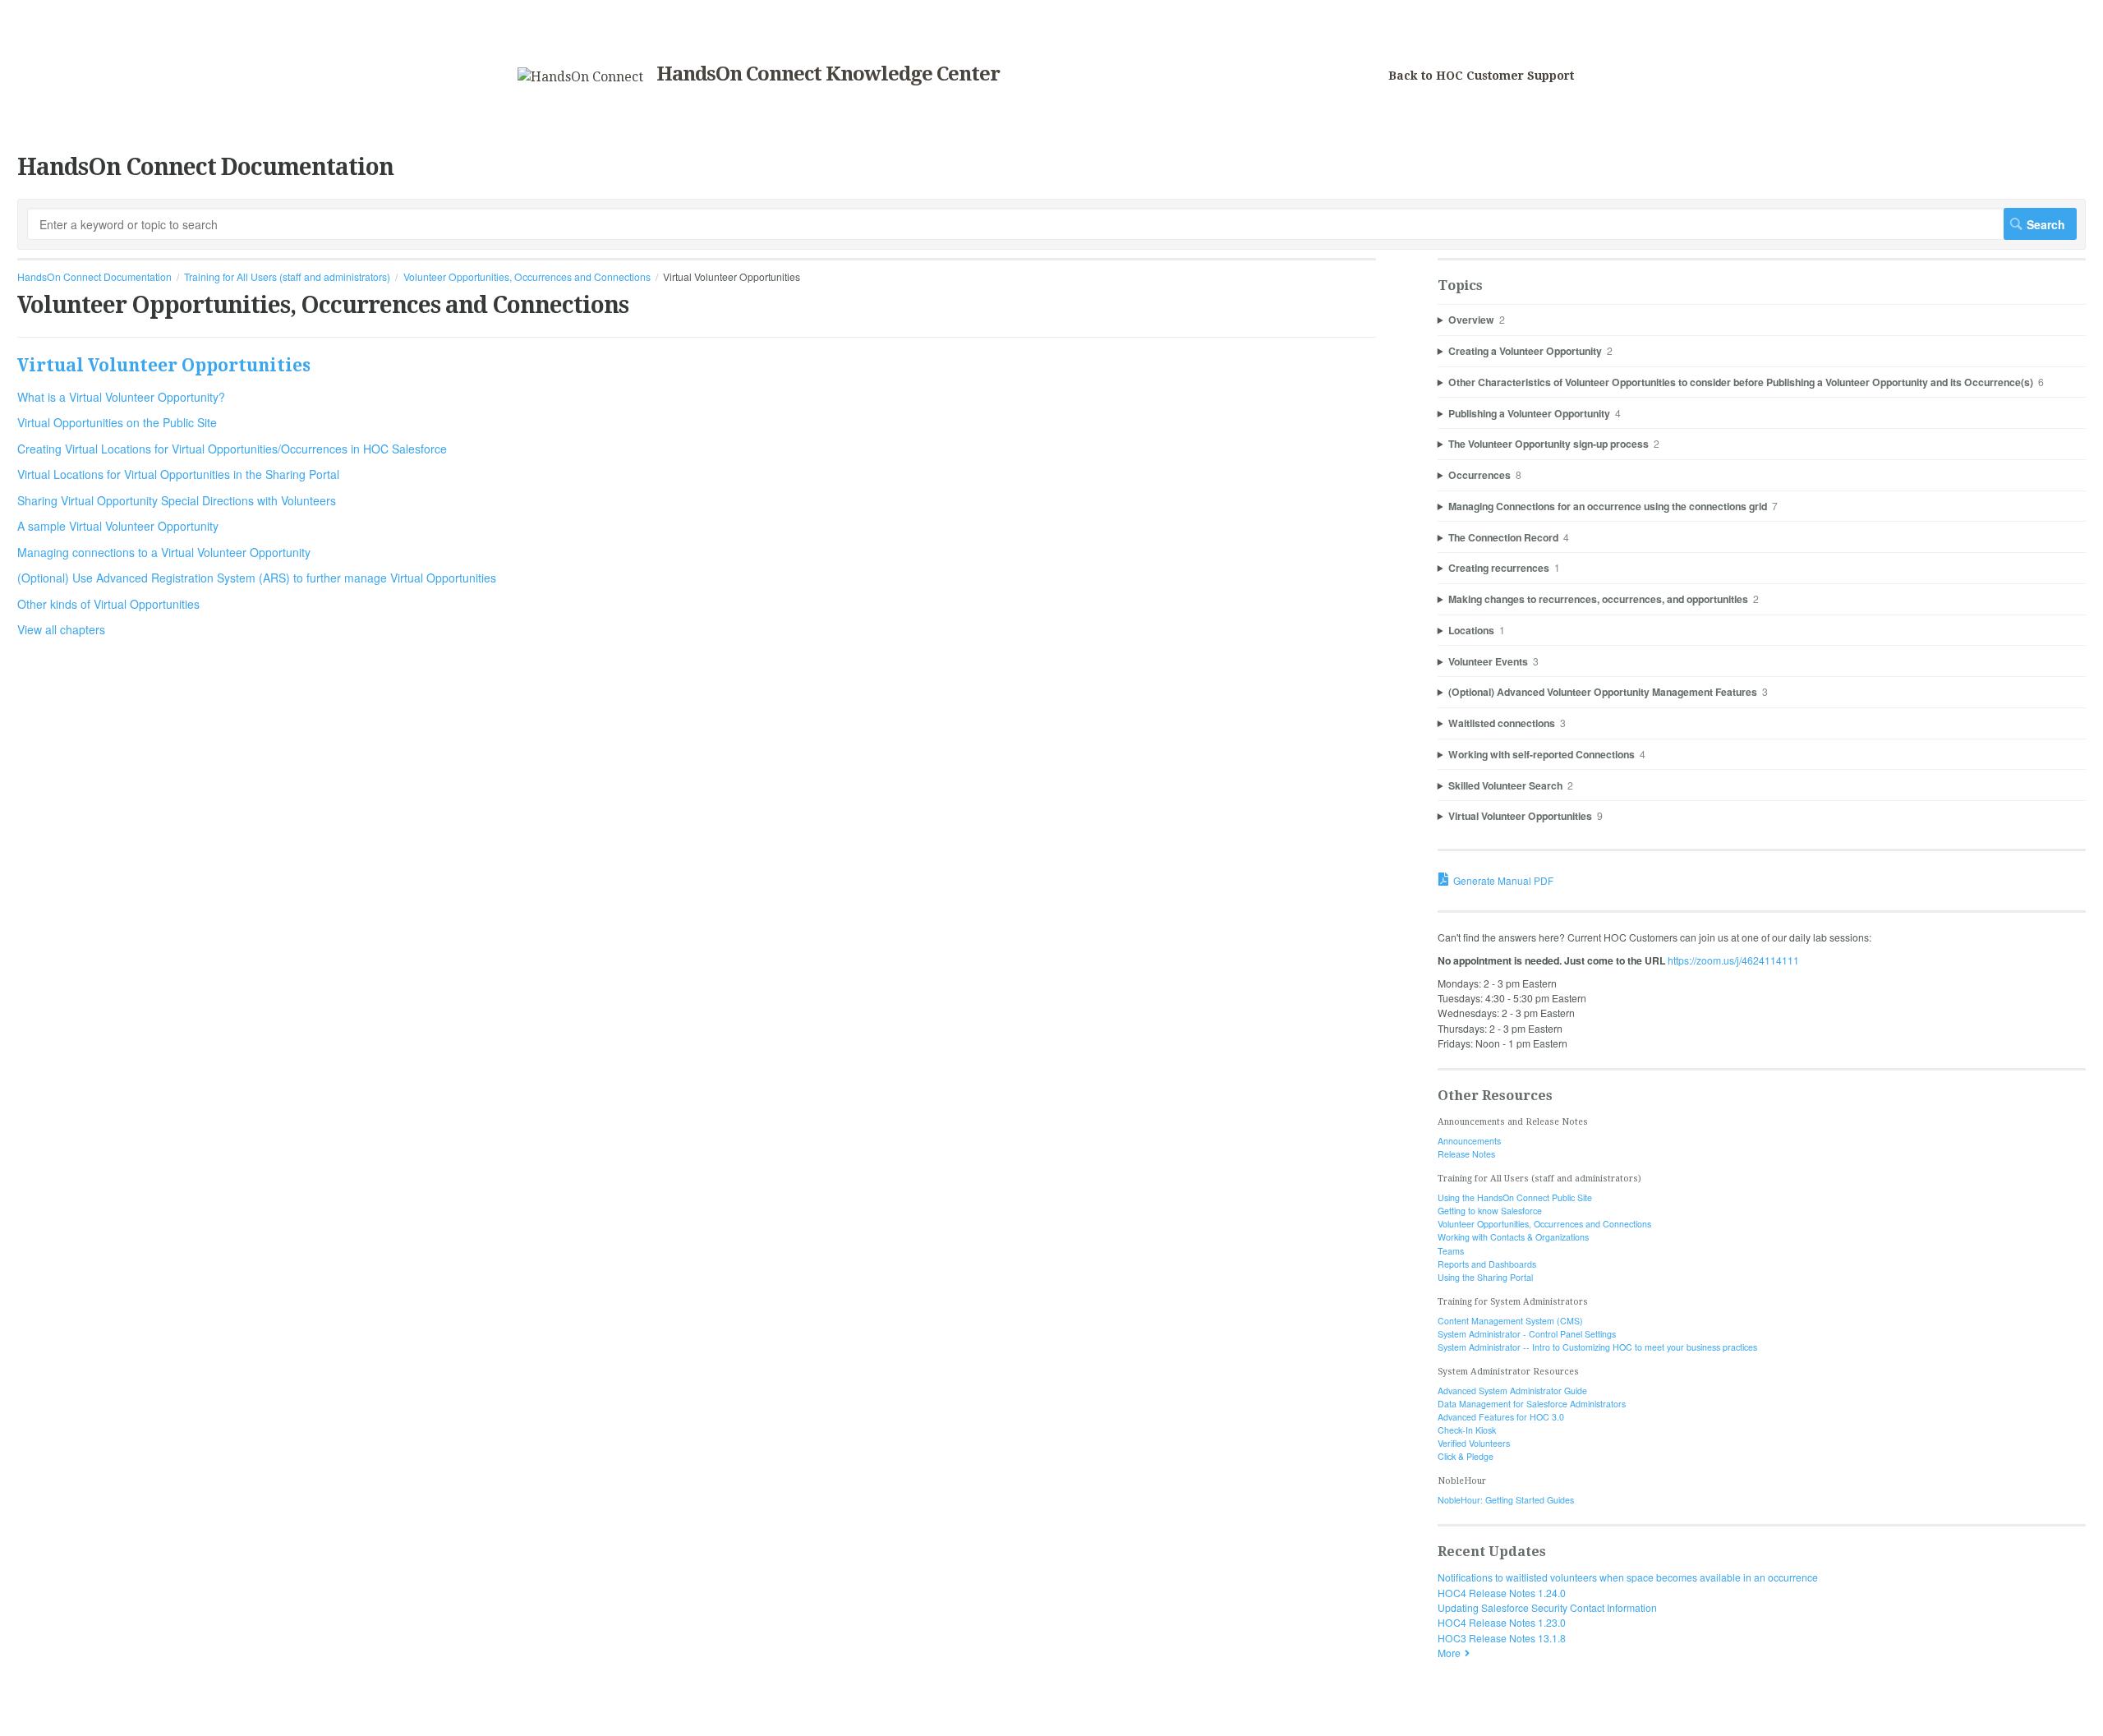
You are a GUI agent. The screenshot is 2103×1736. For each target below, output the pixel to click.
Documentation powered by (80, 1716)
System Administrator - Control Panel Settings (1527, 1334)
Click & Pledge (1466, 1456)
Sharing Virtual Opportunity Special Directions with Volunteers (177, 500)
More (1449, 1653)
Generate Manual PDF (1503, 880)
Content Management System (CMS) (1510, 1321)
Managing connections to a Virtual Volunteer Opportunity (164, 552)
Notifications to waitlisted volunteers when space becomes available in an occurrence (1628, 1577)
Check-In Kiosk (1467, 1430)
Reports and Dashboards (1487, 1264)
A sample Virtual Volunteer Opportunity (118, 526)
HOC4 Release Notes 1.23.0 (1502, 1622)
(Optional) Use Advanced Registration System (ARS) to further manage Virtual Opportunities (257, 578)
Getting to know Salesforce (1490, 1211)
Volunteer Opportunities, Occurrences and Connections (527, 276)
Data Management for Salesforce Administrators (1532, 1404)
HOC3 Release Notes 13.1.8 (1502, 1638)
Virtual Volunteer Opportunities (164, 365)
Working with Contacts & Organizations (1513, 1237)
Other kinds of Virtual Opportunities (108, 604)
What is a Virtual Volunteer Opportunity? (121, 397)
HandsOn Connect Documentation (94, 276)
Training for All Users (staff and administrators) (287, 276)
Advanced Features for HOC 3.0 (1501, 1417)
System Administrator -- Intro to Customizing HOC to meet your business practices (1597, 1347)
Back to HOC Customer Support (1481, 76)
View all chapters (61, 629)
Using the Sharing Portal (1485, 1277)
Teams (1451, 1251)
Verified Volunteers (1474, 1443)
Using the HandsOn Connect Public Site (1515, 1197)
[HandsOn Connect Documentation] (580, 77)
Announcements (1469, 1141)
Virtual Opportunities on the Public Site (117, 422)
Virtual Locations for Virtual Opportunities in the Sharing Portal (178, 474)
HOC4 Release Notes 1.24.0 (1502, 1593)
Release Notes (1466, 1154)
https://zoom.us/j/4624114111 (1733, 960)
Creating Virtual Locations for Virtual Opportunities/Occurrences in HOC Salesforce (232, 449)
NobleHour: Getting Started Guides (1506, 1500)
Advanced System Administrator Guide (1512, 1391)
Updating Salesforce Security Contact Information (1547, 1607)
